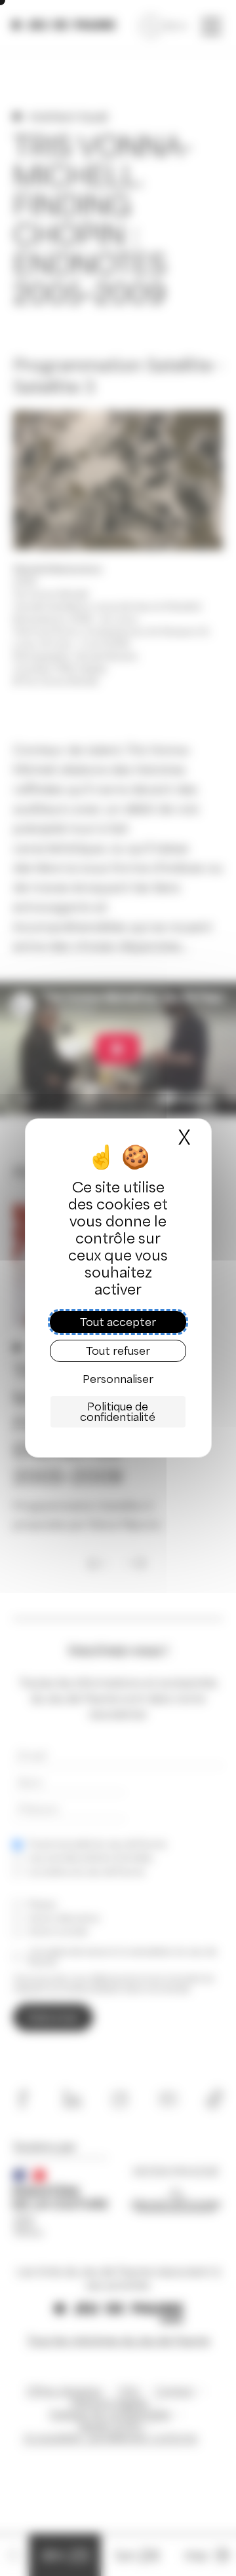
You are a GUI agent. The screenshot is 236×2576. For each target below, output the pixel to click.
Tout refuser (118, 1351)
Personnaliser (118, 1379)
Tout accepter (118, 1322)
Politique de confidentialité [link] (118, 1412)
